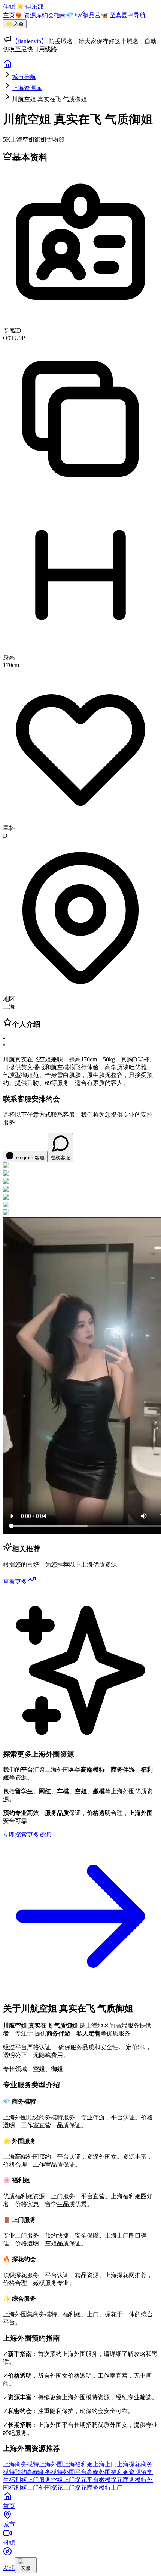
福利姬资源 (126, 2472)
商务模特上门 (105, 2488)
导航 (140, 15)
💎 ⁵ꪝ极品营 (83, 15)
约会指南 (54, 15)
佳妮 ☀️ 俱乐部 (23, 7)
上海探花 (129, 2464)
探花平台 (87, 2480)
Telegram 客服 (29, 1158)
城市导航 (24, 77)
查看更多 (15, 1582)
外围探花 (51, 2488)
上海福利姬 (78, 2464)
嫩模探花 (111, 2480)
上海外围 (51, 2464)
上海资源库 (27, 88)
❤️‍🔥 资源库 (28, 15)
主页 (9, 15)
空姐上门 (63, 2480)
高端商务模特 (45, 2472)
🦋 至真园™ (117, 15)
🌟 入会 (15, 24)
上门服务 (39, 2480)
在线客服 (60, 1158)
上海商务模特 (21, 2464)
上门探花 (75, 2488)
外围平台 (75, 2472)
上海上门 (105, 2464)
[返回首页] (7, 66)
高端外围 (99, 2472)
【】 (30, 41)
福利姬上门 (24, 2488)
